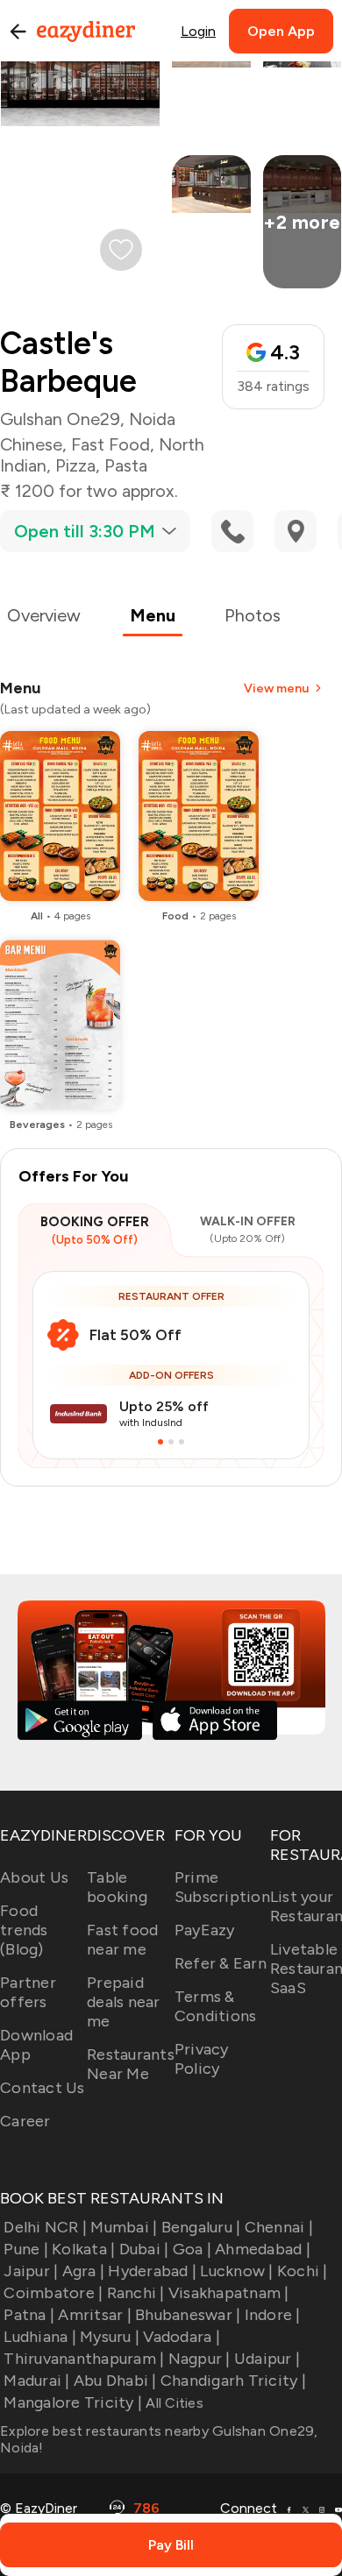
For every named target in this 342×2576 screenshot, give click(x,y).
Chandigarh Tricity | (233, 2381)
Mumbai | (124, 2227)
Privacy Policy (202, 2059)
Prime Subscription (222, 1887)
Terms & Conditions (216, 2006)
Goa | (192, 2249)
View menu (276, 688)
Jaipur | (31, 2271)
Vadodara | (182, 2337)
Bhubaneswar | (188, 2315)
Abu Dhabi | (115, 2381)
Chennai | (279, 2227)
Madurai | (36, 2381)
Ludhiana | (40, 2337)
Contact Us (43, 2088)
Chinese (31, 444)
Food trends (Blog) (24, 1930)
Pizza (75, 465)
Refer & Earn (221, 1963)
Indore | (272, 2315)
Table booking (117, 1887)
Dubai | (144, 2249)
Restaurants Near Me (131, 2064)
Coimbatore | (53, 2293)
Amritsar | (95, 2315)
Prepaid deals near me (124, 2002)
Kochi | (303, 2271)
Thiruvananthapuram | (84, 2359)
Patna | (29, 2315)
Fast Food (110, 444)
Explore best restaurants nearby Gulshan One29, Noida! (159, 2439)
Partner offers (28, 1992)
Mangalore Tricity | (73, 2402)
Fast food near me (122, 1940)
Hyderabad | (152, 2271)
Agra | (83, 2271)
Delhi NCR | (45, 2227)
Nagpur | (199, 2359)
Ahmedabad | (263, 2249)
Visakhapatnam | (229, 2293)
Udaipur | (267, 2359)
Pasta (126, 465)
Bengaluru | (201, 2227)
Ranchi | (135, 2293)
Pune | (26, 2249)
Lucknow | (236, 2271)
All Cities (173, 2403)
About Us (34, 1877)
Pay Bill (171, 2545)
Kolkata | (83, 2249)
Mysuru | (110, 2337)
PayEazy (205, 1930)
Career (25, 2121)
